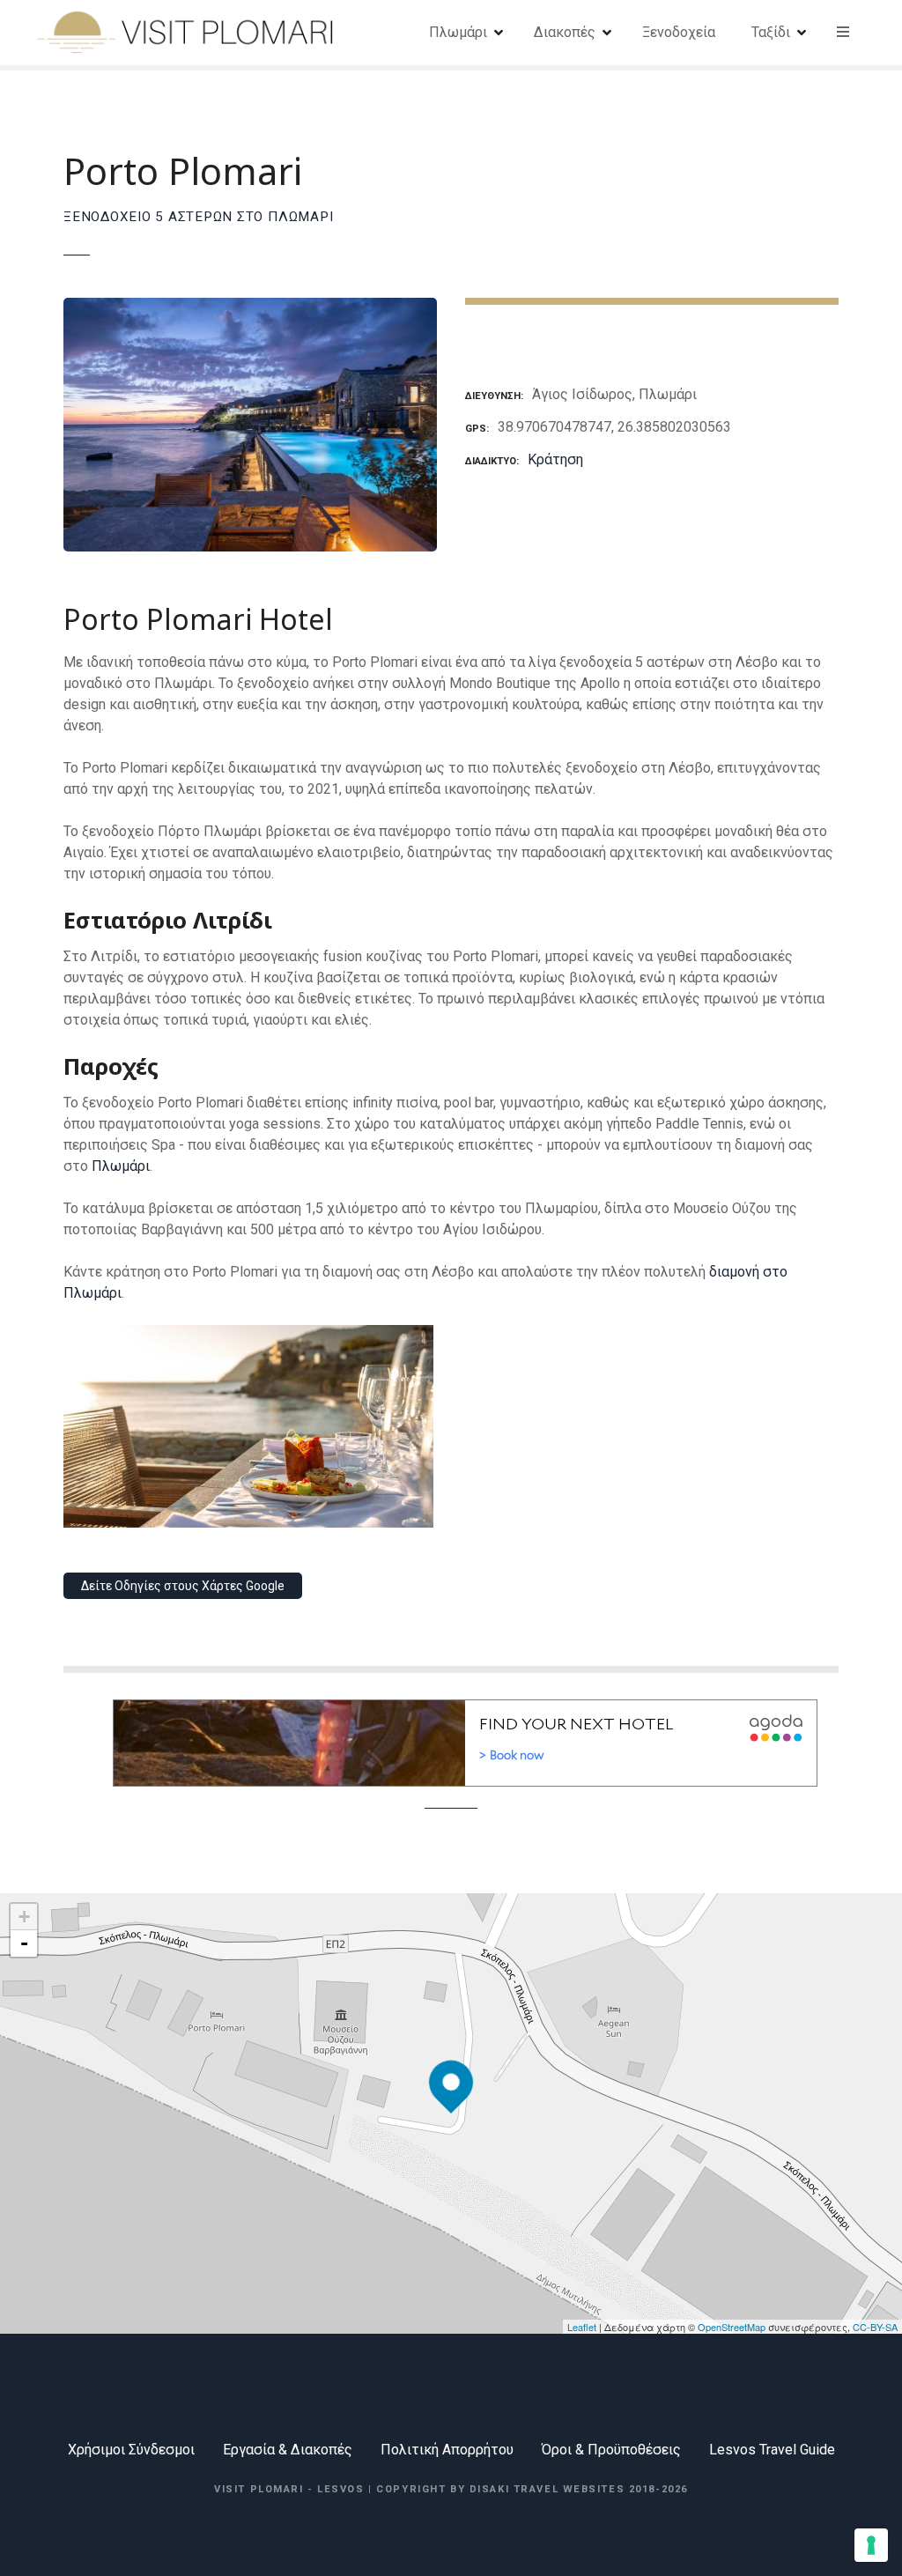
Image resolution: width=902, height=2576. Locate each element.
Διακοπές (565, 32)
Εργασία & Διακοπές (288, 2450)
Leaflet (582, 2327)
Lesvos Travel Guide (772, 2450)
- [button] (24, 1943)
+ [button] (24, 1917)
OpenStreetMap (732, 2327)
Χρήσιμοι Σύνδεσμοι (131, 2450)
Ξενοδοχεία (679, 32)
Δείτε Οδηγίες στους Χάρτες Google (183, 1586)
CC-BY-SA (875, 2327)
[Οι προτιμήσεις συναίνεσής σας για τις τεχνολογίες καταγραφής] (871, 2545)
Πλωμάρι (458, 32)
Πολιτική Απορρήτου (447, 2450)
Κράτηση (555, 459)
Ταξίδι (771, 32)
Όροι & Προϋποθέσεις (611, 2450)
